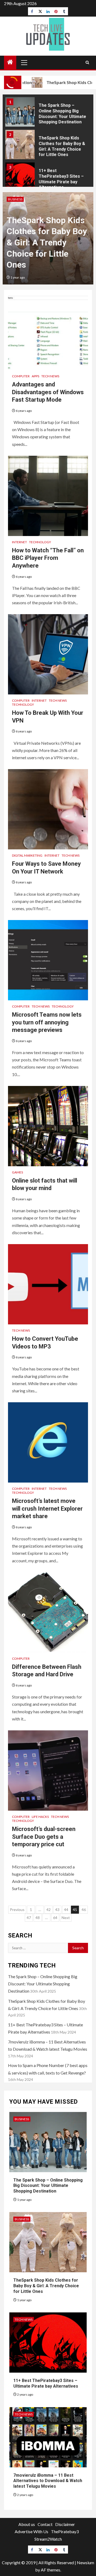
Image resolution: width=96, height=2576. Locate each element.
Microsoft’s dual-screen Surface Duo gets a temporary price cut (44, 1837)
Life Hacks (40, 1817)
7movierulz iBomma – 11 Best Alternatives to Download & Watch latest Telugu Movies (48, 2481)
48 (38, 1918)
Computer (21, 376)
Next (66, 1918)
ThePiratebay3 (65, 2531)
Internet (19, 542)
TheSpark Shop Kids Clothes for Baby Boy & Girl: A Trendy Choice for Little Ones (47, 242)
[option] (48, 115)
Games (17, 1172)
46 (84, 1910)
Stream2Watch (48, 2539)
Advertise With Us (31, 2531)
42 (49, 1910)
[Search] (87, 62)
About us (27, 2524)
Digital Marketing (27, 855)
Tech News (50, 376)
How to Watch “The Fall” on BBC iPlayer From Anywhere (48, 558)
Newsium (85, 2562)
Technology (40, 542)
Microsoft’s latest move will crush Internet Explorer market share (47, 1509)
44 (66, 1910)
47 (29, 1918)
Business (15, 199)
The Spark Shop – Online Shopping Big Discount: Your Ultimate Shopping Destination (43, 1984)
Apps (35, 376)
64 (55, 1918)
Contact (45, 2524)
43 (57, 1910)
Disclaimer (65, 2524)
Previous (17, 1910)
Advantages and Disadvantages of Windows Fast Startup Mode (48, 392)
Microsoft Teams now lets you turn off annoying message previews (47, 1022)
